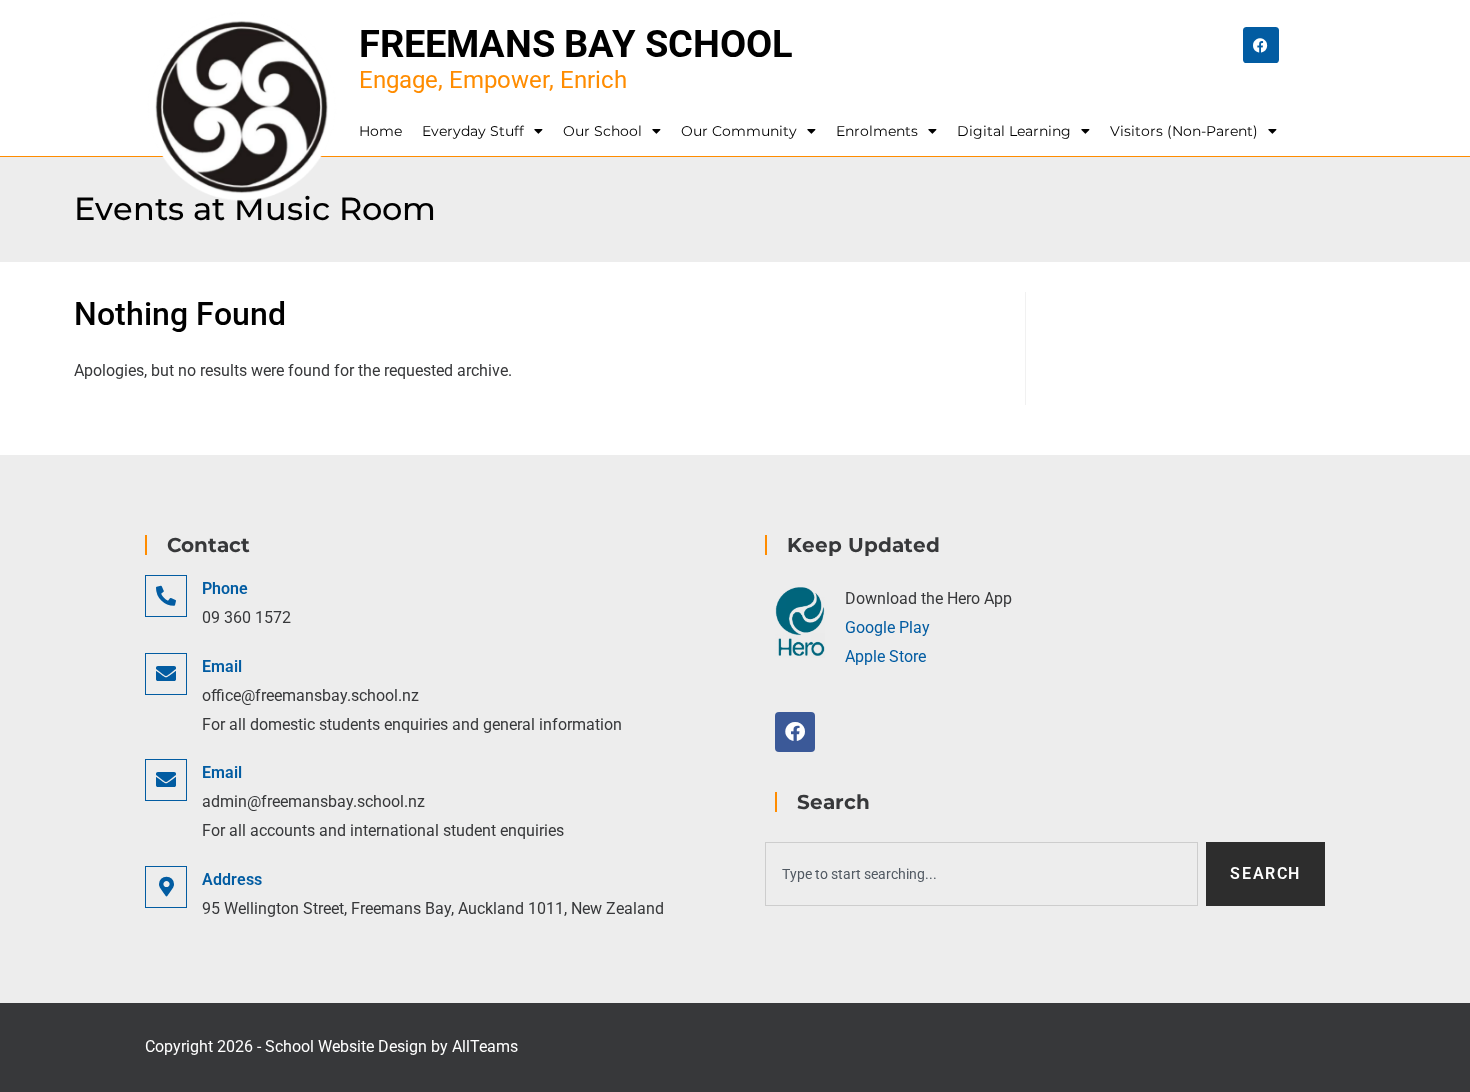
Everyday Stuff (473, 131)
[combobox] (981, 874)
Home (380, 131)
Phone (225, 588)
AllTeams (485, 1046)
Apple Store (885, 656)
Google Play (887, 627)
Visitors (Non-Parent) (1184, 131)
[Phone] (166, 596)
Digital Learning (1014, 131)
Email (222, 666)
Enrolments (877, 131)
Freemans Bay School (576, 44)
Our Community (739, 131)
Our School (602, 131)
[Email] (166, 674)
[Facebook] (1261, 45)
